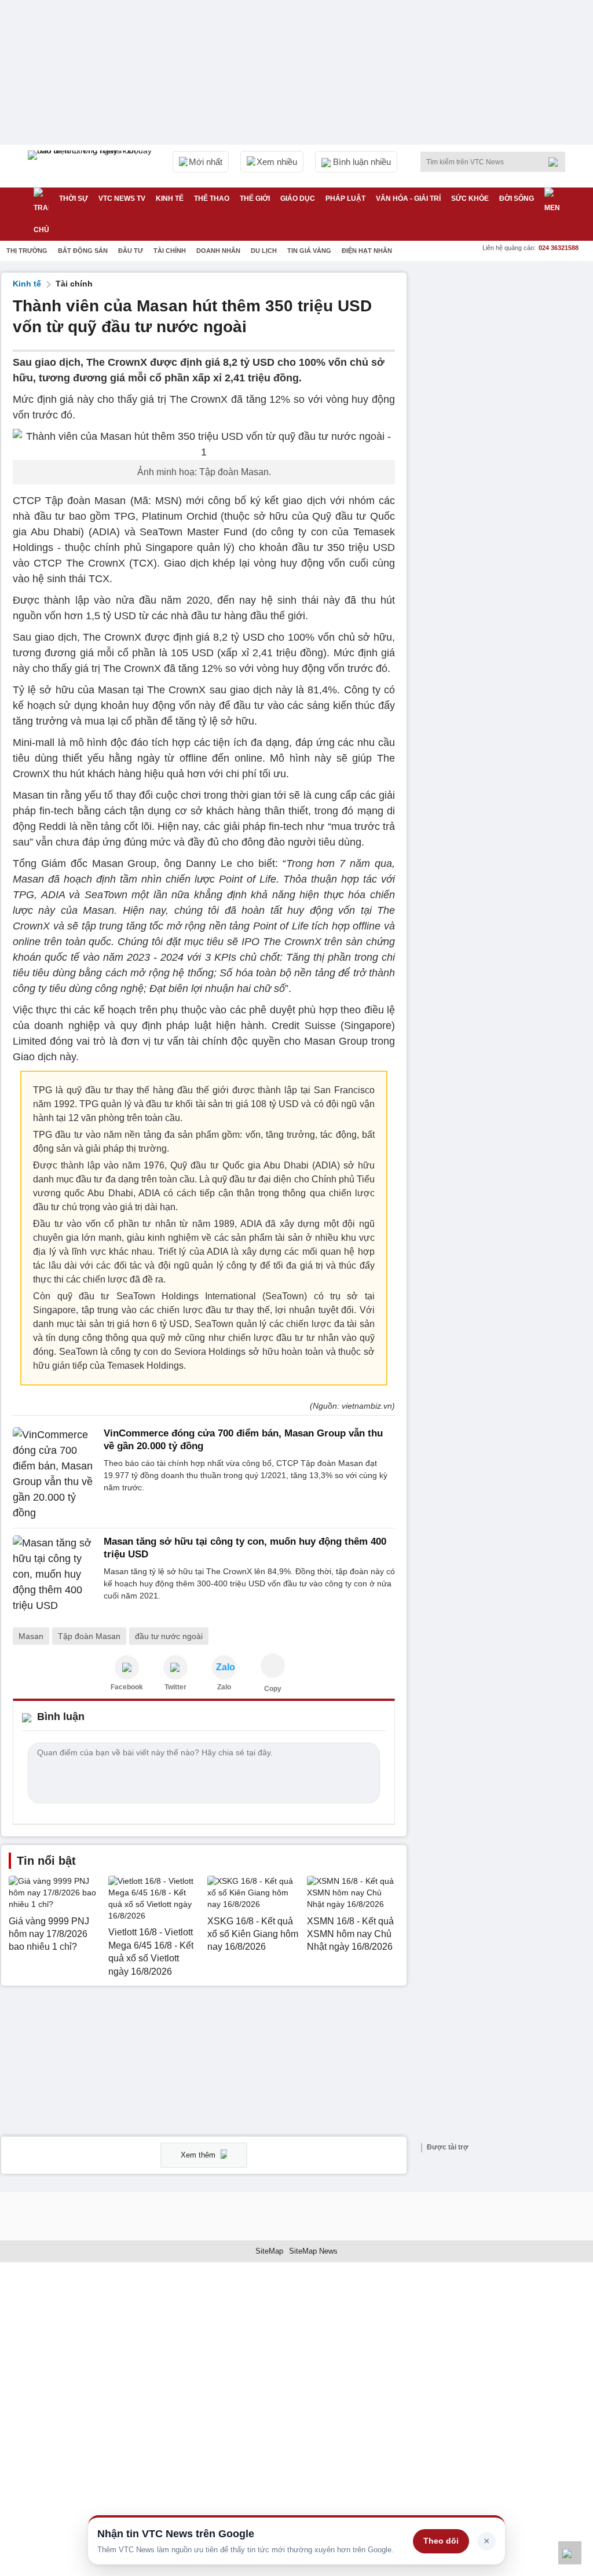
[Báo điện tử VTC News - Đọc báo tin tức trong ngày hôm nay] (91, 166)
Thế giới (255, 199)
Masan (31, 1636)
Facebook (127, 1687)
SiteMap (269, 2251)
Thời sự (74, 199)
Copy (273, 1689)
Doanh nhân (218, 251)
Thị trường (27, 251)
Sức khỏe (470, 199)
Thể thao (212, 199)
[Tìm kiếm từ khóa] (557, 162)
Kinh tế (170, 199)
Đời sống (517, 199)
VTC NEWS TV (122, 199)
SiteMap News (313, 2251)
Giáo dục (298, 199)
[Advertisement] (505, 345)
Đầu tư (131, 251)
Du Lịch (264, 251)
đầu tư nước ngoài (169, 1636)
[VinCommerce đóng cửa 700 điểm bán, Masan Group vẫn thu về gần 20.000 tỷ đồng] (55, 1474)
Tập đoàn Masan (89, 1636)
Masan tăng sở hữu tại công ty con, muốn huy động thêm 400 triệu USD (245, 1548)
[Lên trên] (570, 2553)
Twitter (175, 1687)
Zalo (224, 1687)
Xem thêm (199, 2155)
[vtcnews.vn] (127, 1667)
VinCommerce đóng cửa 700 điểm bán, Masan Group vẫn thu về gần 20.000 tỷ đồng (243, 1440)
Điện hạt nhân (367, 251)
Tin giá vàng (309, 251)
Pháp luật (345, 199)
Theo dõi (441, 2541)
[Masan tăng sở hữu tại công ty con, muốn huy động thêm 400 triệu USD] (55, 1574)
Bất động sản (83, 251)
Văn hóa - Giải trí (408, 199)
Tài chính (170, 251)
